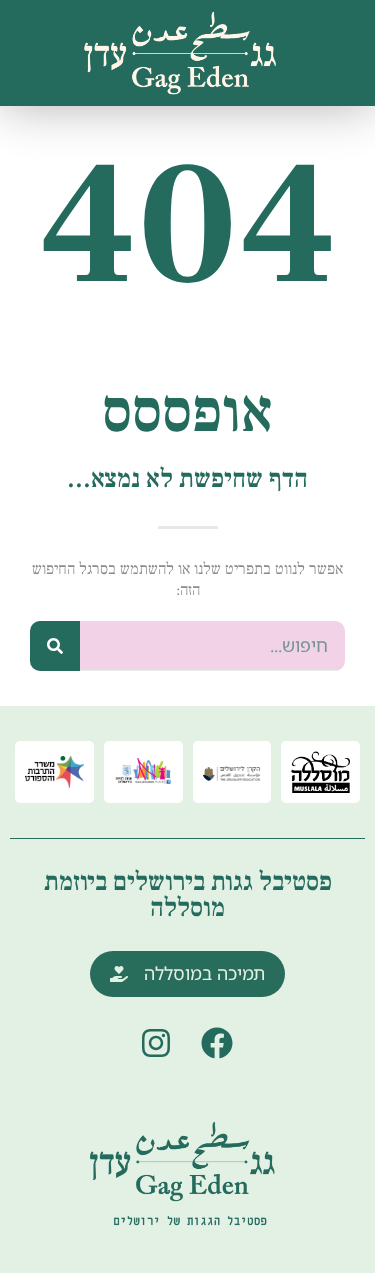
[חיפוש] (55, 646)
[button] (41, 21)
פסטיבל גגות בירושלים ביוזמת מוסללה (188, 895)
